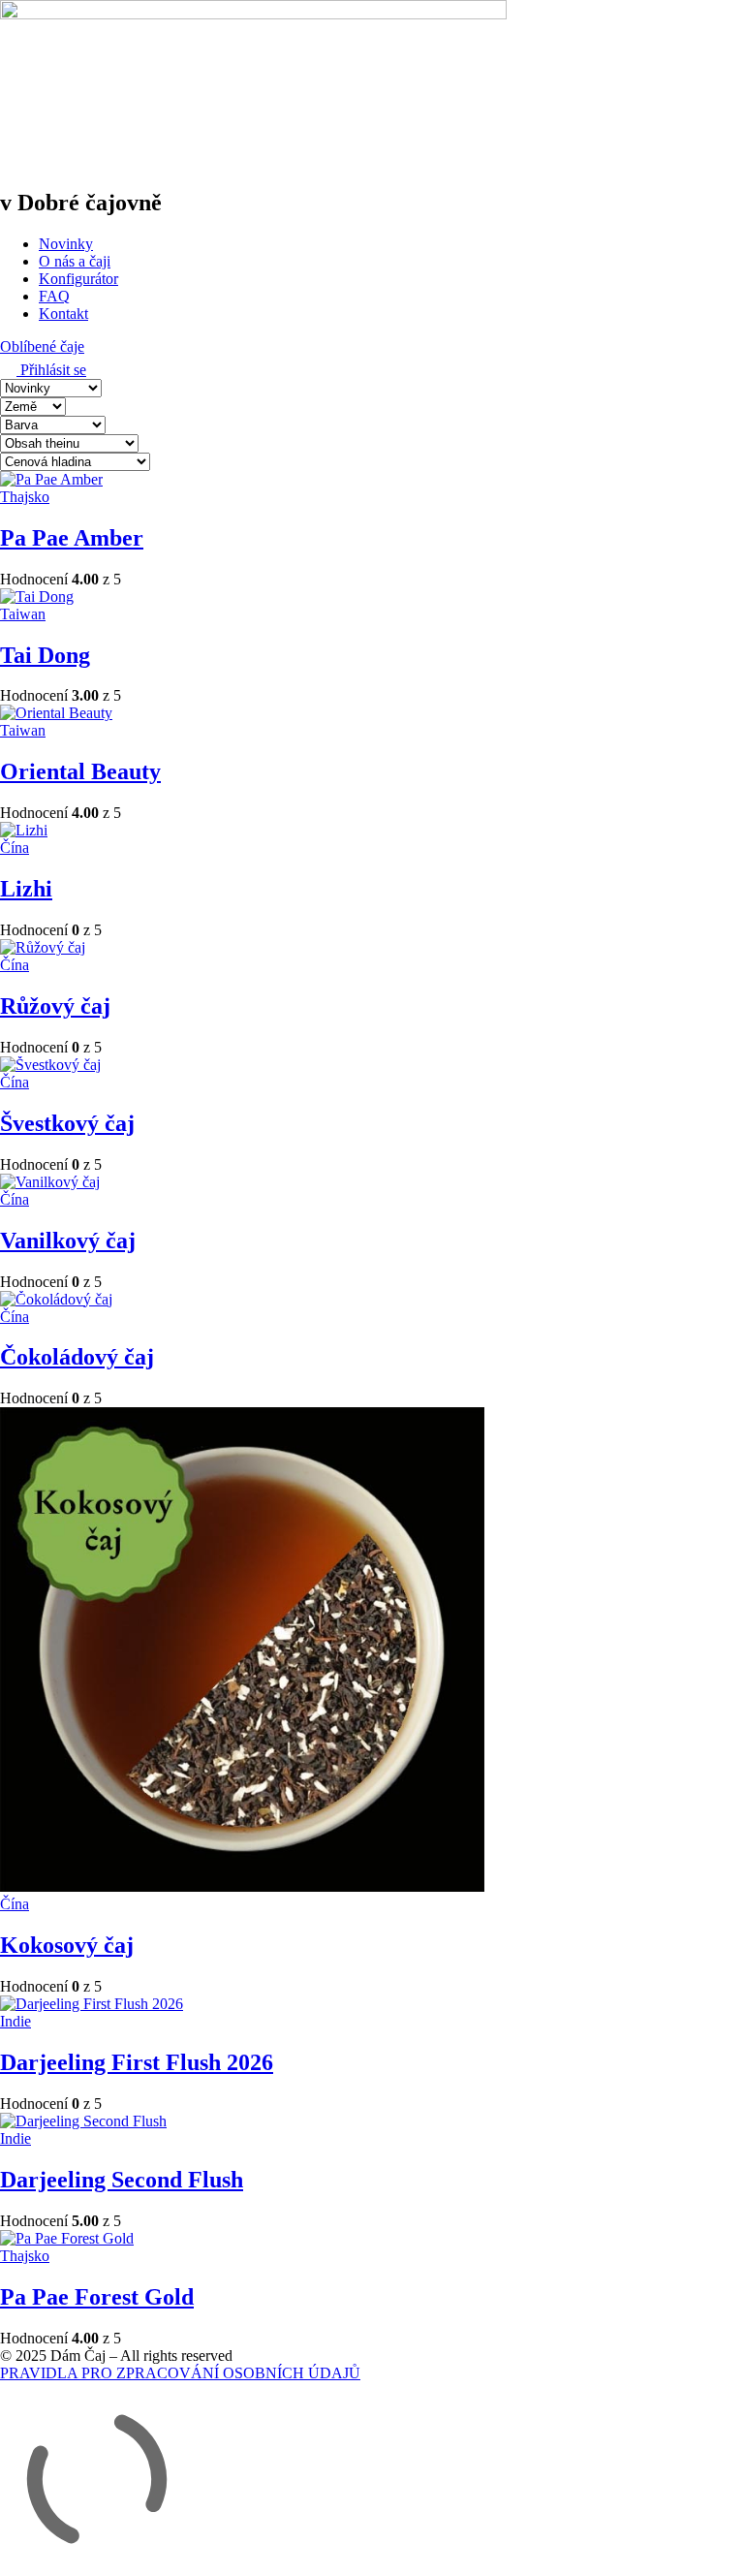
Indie (15, 2021)
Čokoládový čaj (77, 1357)
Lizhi (26, 889)
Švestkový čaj (67, 1123)
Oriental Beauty (80, 771)
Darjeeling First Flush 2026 (137, 2062)
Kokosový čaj (67, 1945)
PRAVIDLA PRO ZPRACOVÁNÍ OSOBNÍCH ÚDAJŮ (180, 2373)
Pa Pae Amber (72, 538)
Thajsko (25, 497)
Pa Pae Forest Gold (97, 2297)
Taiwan (23, 614)
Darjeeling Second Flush (122, 2180)
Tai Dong (45, 655)
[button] (42, 346)
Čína (15, 848)
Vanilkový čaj (68, 1241)
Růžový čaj (55, 1006)
